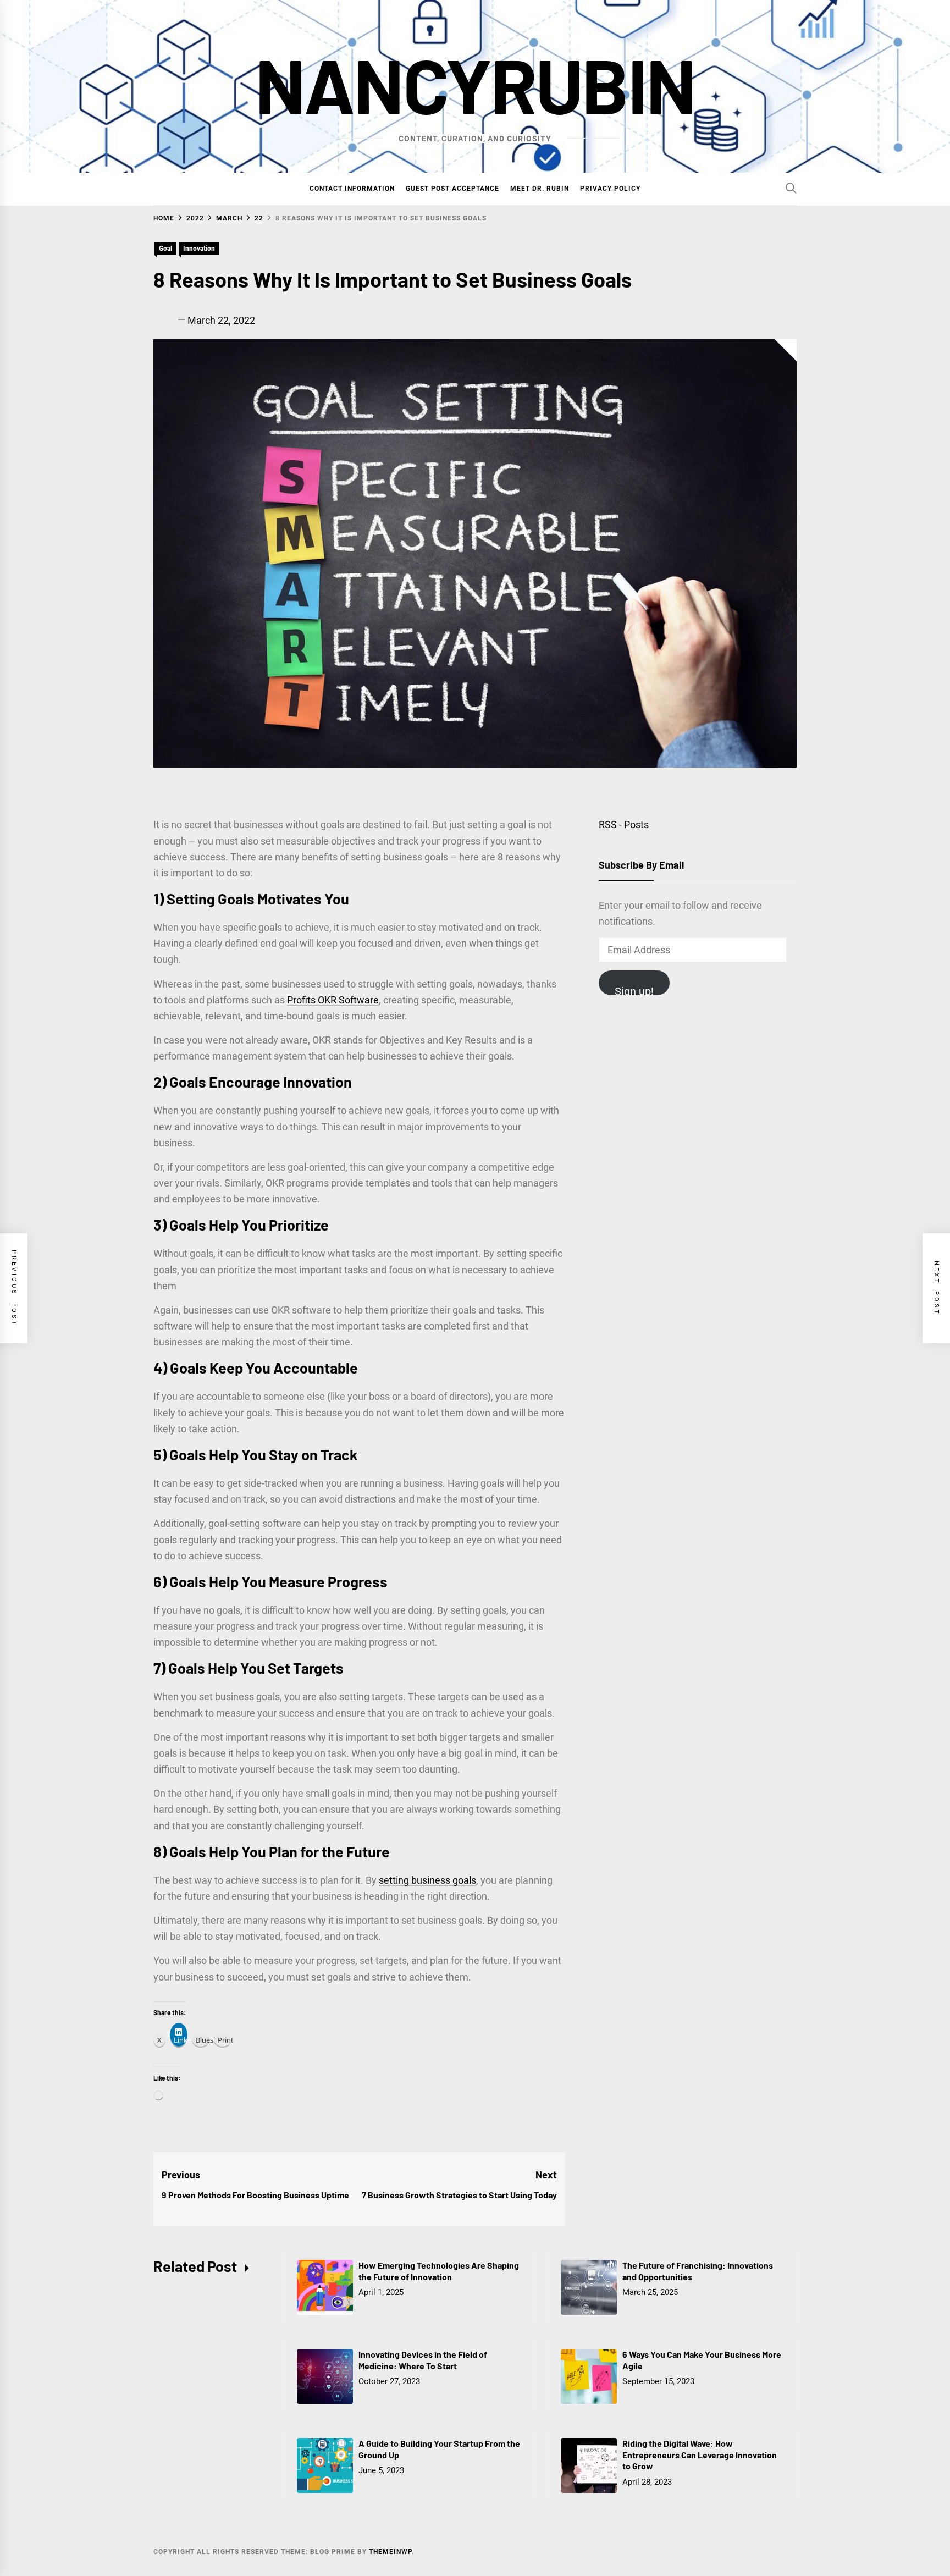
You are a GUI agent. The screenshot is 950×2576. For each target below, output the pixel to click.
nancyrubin (475, 84)
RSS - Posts (624, 824)
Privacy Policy (610, 189)
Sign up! (634, 990)
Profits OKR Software (333, 1000)
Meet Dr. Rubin (540, 189)
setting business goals (427, 1880)
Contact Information (352, 189)
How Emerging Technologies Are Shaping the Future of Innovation (439, 2271)
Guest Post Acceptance (452, 189)
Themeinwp (390, 2552)
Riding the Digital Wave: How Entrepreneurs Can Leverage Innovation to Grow (700, 2455)
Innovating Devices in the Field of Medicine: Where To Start (423, 2360)
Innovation (199, 249)
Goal (165, 249)
